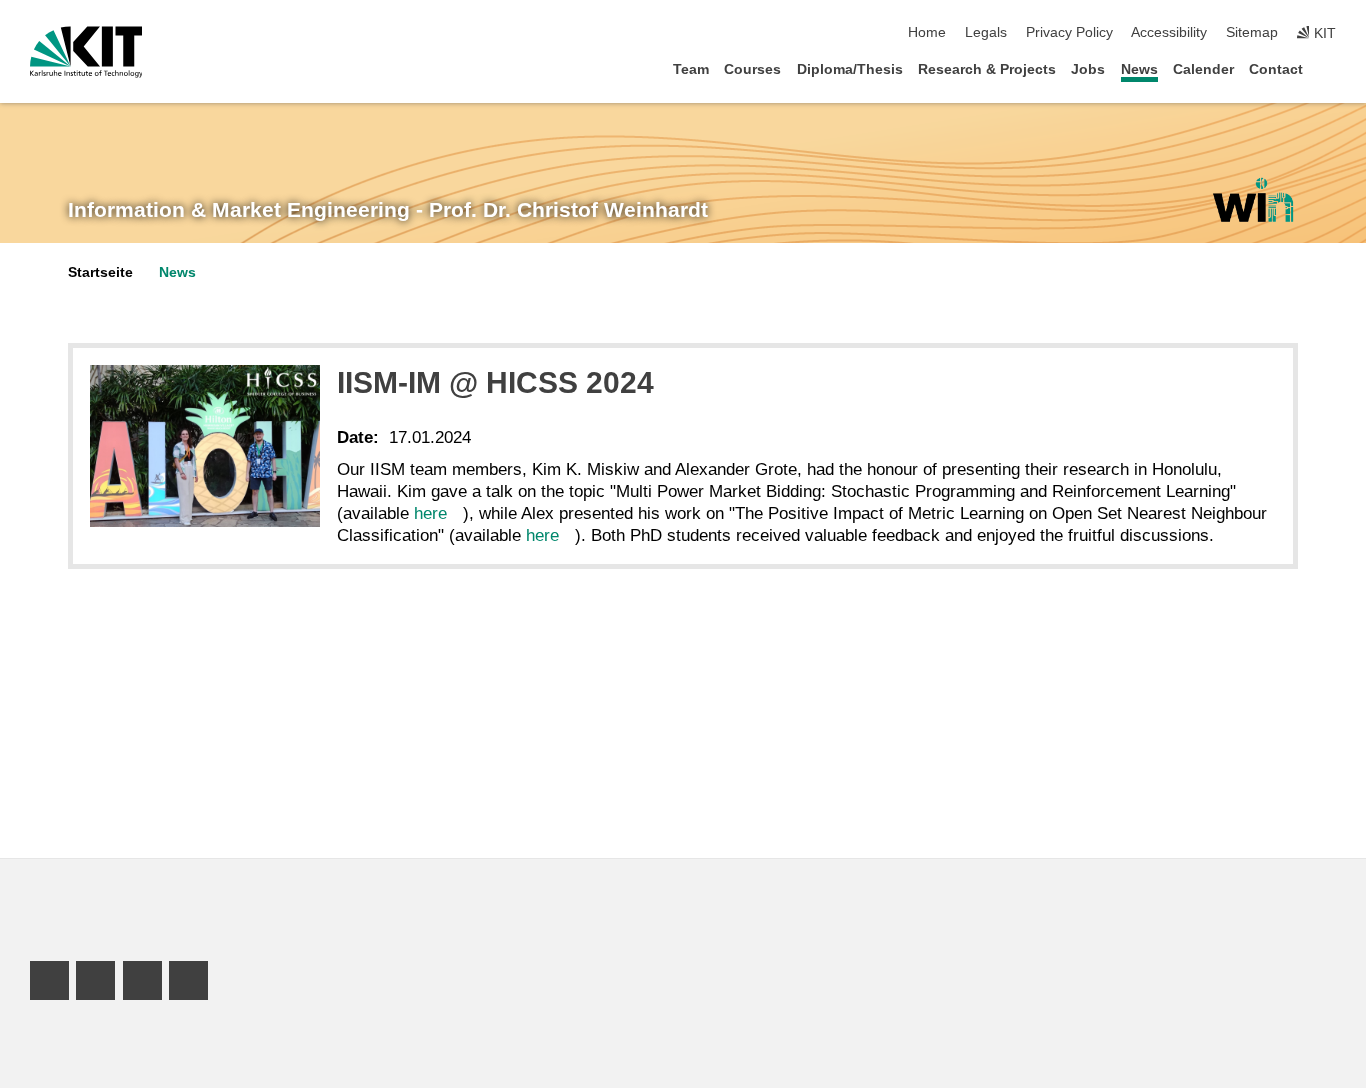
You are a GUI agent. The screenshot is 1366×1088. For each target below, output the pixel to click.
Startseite (100, 272)
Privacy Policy (1069, 32)
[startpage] (1330, 68)
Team (691, 69)
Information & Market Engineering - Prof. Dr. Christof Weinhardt (388, 210)
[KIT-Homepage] (86, 52)
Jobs (1088, 69)
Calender (1203, 69)
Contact (1276, 69)
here (430, 513)
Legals (986, 32)
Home (927, 32)
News (1139, 69)
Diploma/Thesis (850, 69)
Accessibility (1169, 32)
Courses (752, 69)
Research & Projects (987, 69)
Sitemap (1252, 32)
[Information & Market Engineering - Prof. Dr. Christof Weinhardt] (1252, 200)
